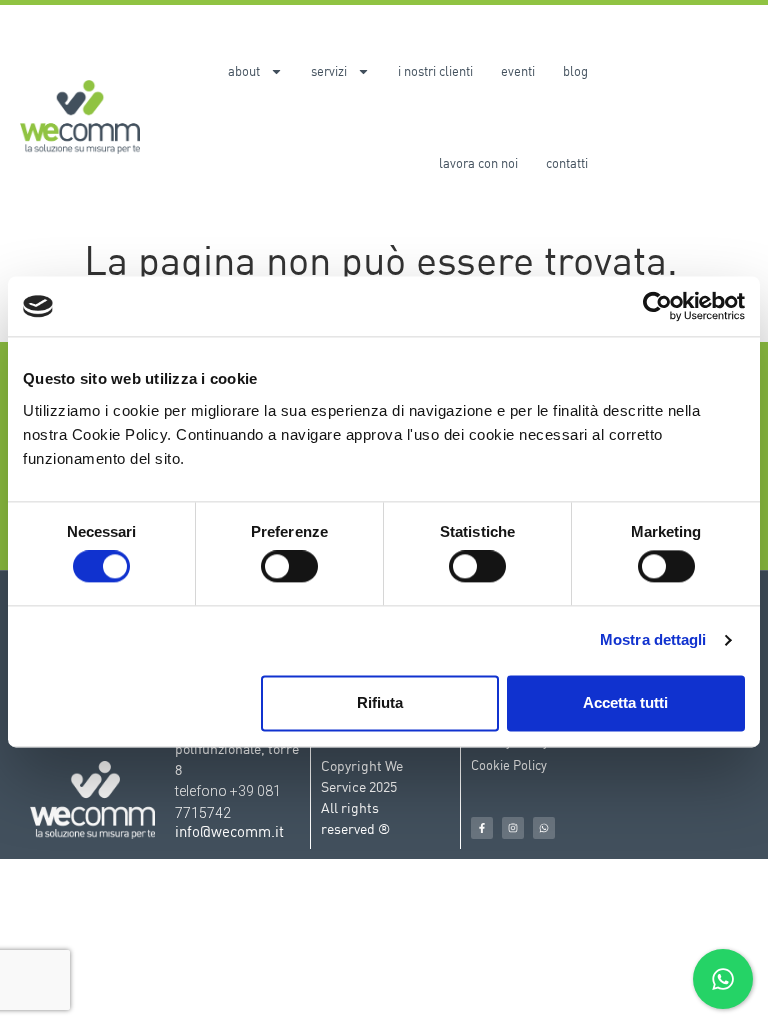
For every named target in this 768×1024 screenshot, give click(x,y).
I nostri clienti (435, 71)
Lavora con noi (478, 163)
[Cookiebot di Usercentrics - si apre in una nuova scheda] (657, 306)
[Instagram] (513, 828)
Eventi (518, 71)
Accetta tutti (625, 702)
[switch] (289, 567)
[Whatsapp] (544, 828)
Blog (575, 71)
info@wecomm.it (229, 831)
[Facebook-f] (482, 828)
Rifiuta (380, 702)
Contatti (567, 163)
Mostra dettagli (653, 640)
